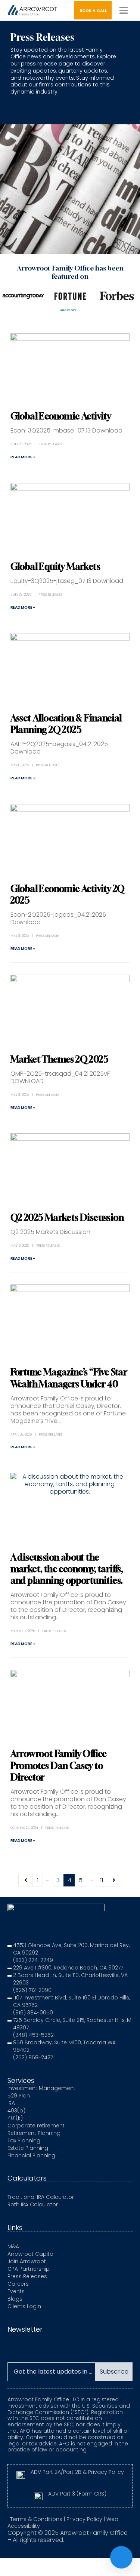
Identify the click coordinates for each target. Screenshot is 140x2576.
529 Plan (19, 2096)
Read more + (23, 457)
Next (114, 1880)
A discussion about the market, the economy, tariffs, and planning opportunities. (67, 1569)
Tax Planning (24, 2140)
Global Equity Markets (55, 566)
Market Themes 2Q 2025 (59, 1059)
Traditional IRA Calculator (41, 2197)
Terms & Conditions (36, 2519)
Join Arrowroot (27, 2261)
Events (16, 2291)
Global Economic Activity (61, 416)
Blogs (15, 2299)
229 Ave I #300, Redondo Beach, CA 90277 (68, 1968)
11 (102, 1880)
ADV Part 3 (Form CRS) (77, 2494)
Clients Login (24, 2306)
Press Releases (50, 444)
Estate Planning (28, 2148)
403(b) (16, 2111)
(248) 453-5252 (33, 2035)
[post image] (70, 366)
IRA (11, 2103)
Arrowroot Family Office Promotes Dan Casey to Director (59, 1765)
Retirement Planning (34, 2133)
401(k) (15, 2118)
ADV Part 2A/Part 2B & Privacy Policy (77, 2472)
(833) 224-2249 (33, 1960)
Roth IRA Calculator (33, 2204)
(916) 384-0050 (33, 2013)
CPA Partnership (29, 2269)
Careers (18, 2284)
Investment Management (41, 2088)
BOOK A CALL (93, 11)
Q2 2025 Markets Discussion (67, 1217)
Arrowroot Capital (31, 2254)
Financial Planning (31, 2155)
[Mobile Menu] (124, 10)
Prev (26, 1880)
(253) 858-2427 (33, 2057)
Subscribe (114, 2372)
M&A (13, 2246)
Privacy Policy (84, 2519)
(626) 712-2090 (32, 1990)
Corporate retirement (36, 2126)
